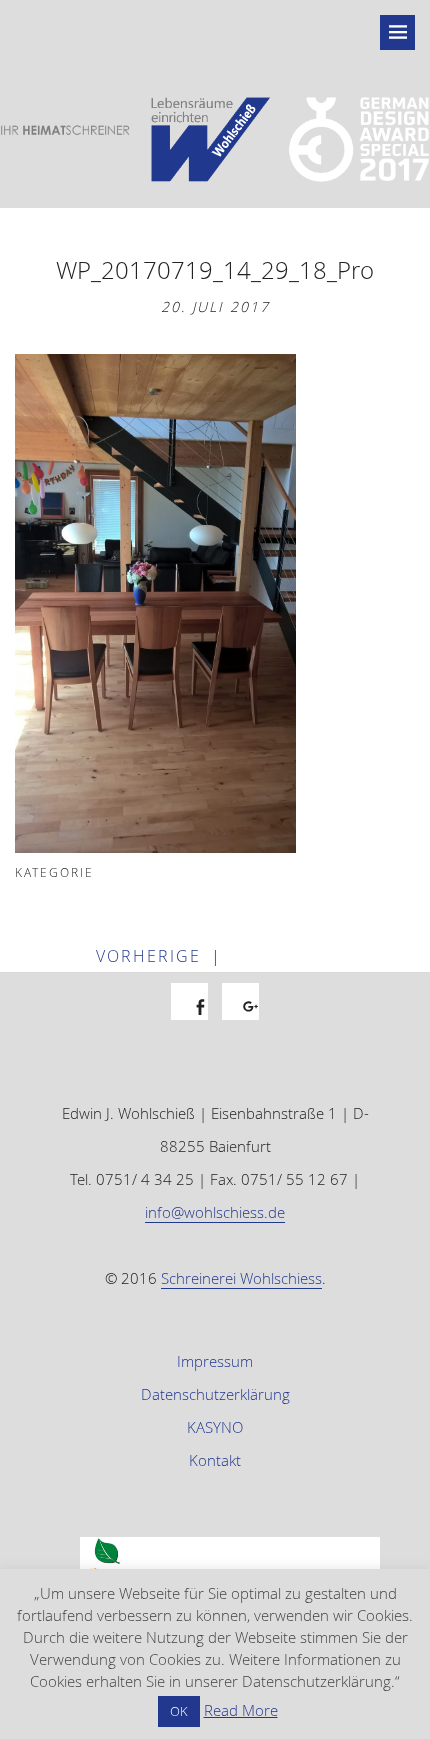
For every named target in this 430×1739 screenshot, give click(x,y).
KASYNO (215, 1427)
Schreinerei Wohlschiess (241, 1278)
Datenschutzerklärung (215, 1394)
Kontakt (215, 1460)
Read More (241, 1710)
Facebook (199, 1023)
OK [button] (179, 1711)
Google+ (250, 1023)
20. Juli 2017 (215, 306)
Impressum (215, 1361)
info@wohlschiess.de (215, 1212)
